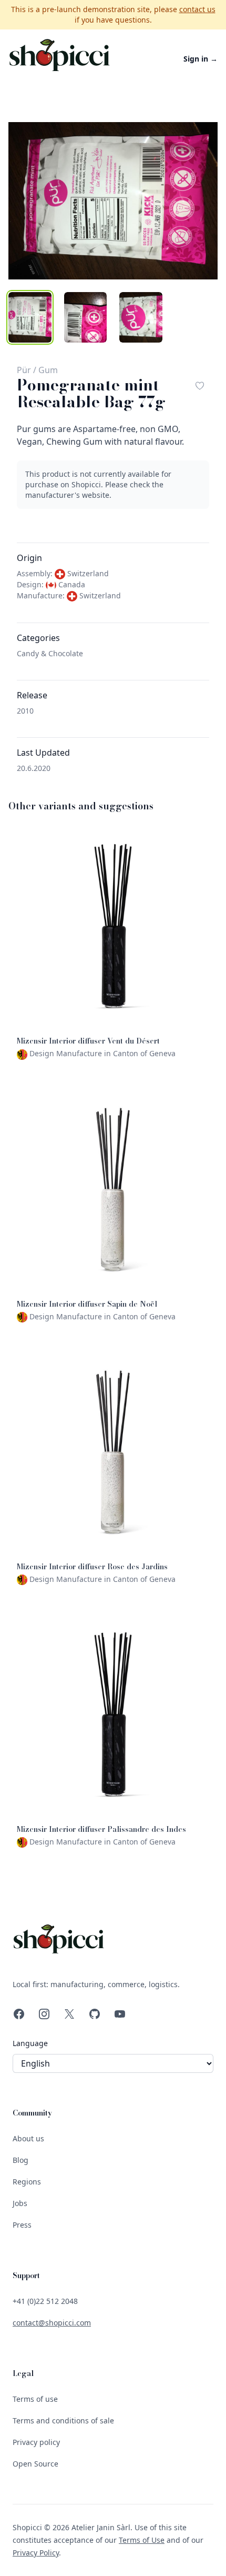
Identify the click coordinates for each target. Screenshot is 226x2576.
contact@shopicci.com (52, 2323)
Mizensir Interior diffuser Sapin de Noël (87, 1304)
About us (28, 2138)
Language (30, 2043)
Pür (24, 370)
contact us (197, 9)
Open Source (35, 2464)
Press (22, 2225)
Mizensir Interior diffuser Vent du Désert (88, 1041)
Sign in (201, 59)
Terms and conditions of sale (63, 2420)
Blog (20, 2160)
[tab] (30, 317)
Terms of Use (142, 2540)
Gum (48, 370)
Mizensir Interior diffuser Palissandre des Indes (101, 1829)
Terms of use (35, 2399)
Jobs (20, 2203)
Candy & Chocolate (50, 653)
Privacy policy (36, 2442)
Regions (27, 2182)
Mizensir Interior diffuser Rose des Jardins (92, 1567)
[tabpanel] (113, 201)
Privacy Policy (36, 2553)
